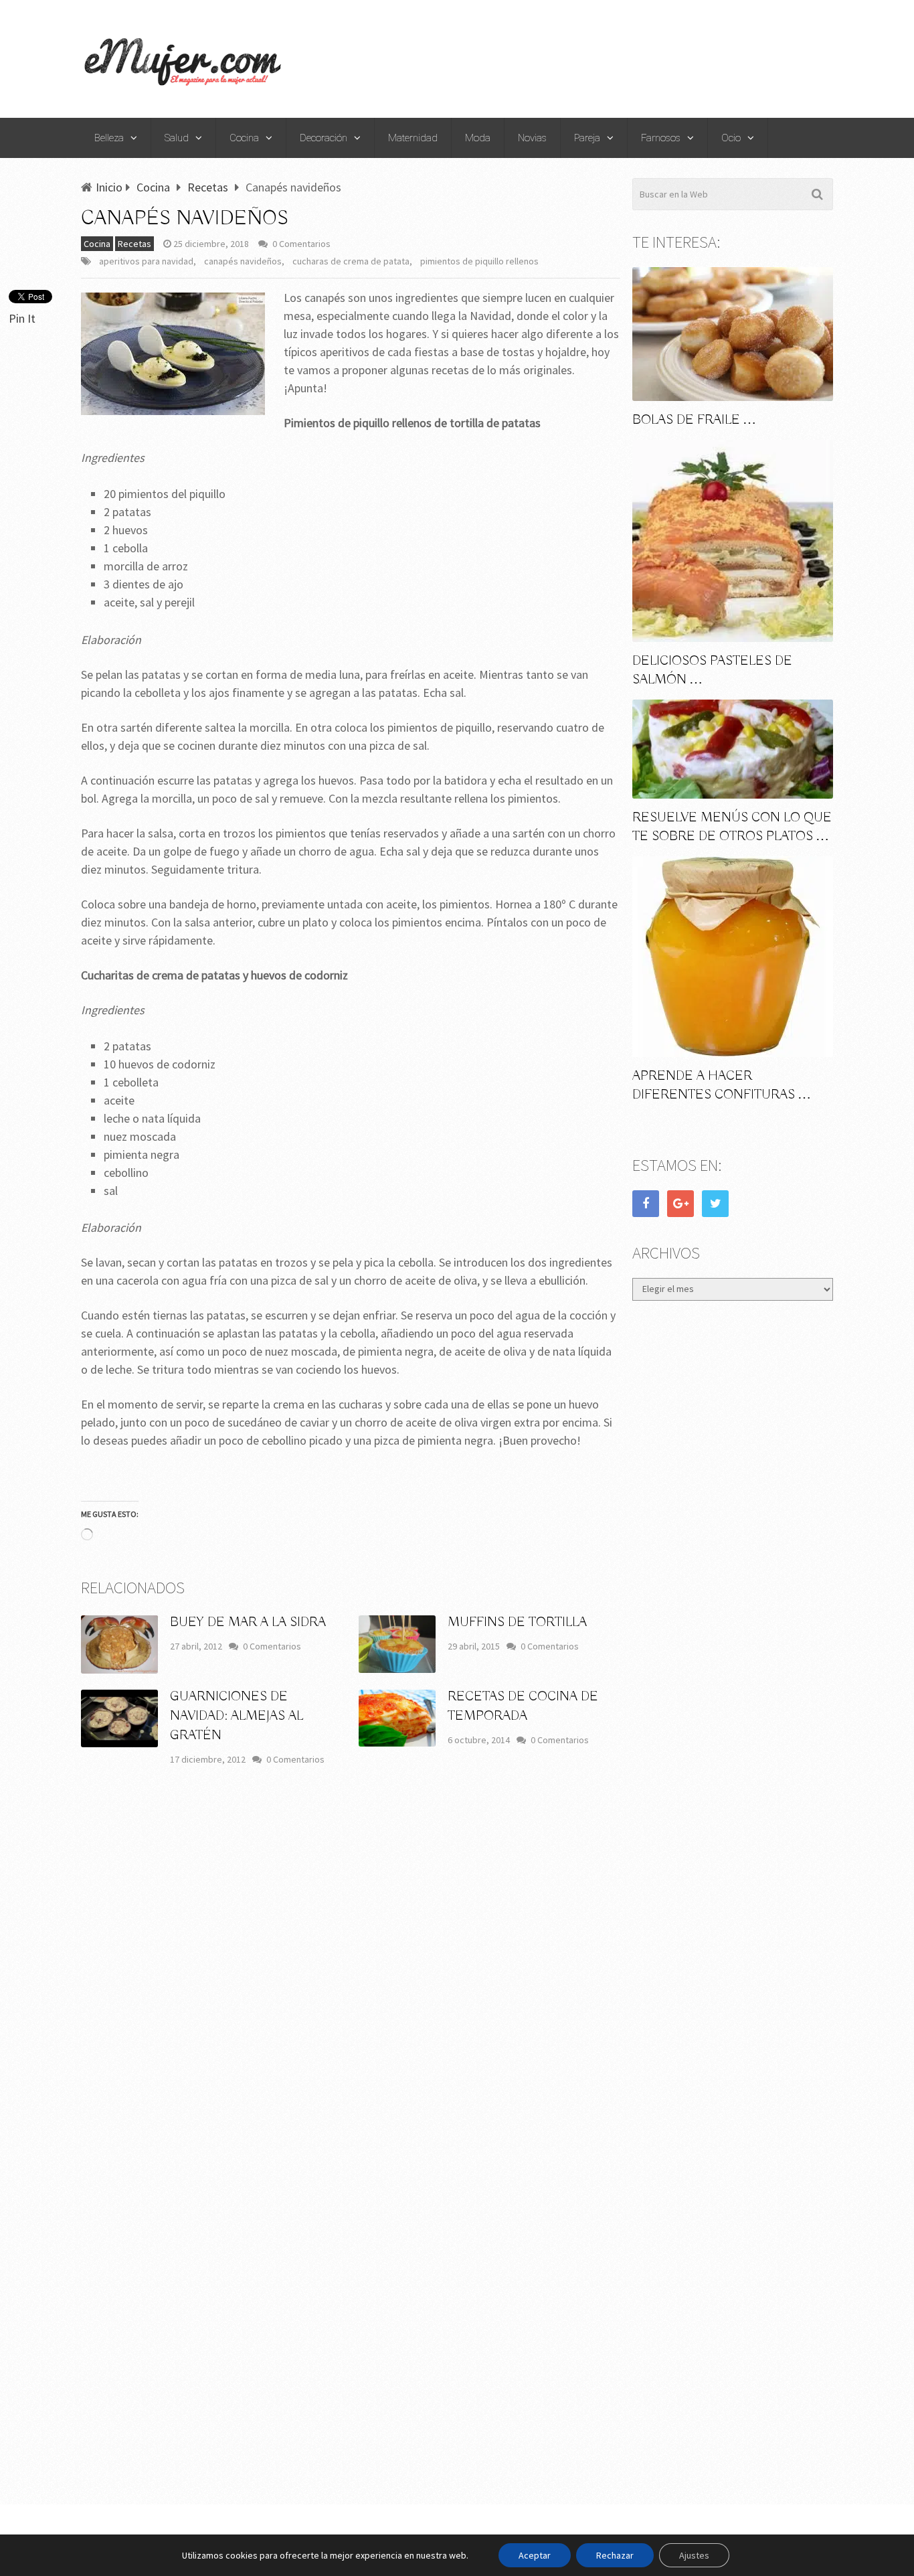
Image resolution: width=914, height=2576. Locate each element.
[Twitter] (715, 1204)
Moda (478, 138)
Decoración (324, 138)
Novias (532, 138)
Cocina (244, 138)
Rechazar (615, 2555)
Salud (177, 138)
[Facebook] (646, 1204)
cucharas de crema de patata (351, 261)
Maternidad (413, 138)
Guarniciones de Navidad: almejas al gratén (237, 1716)
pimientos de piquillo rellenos (479, 261)
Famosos (661, 138)
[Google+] (680, 1204)
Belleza (109, 138)
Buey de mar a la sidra (248, 1622)
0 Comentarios (301, 244)
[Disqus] (351, 1974)
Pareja (587, 138)
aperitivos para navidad (146, 261)
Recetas (134, 244)
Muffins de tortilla (517, 1622)
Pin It (22, 318)
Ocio (731, 138)
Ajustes (694, 2555)
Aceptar (535, 2555)
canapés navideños (243, 261)
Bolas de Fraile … (694, 420)
